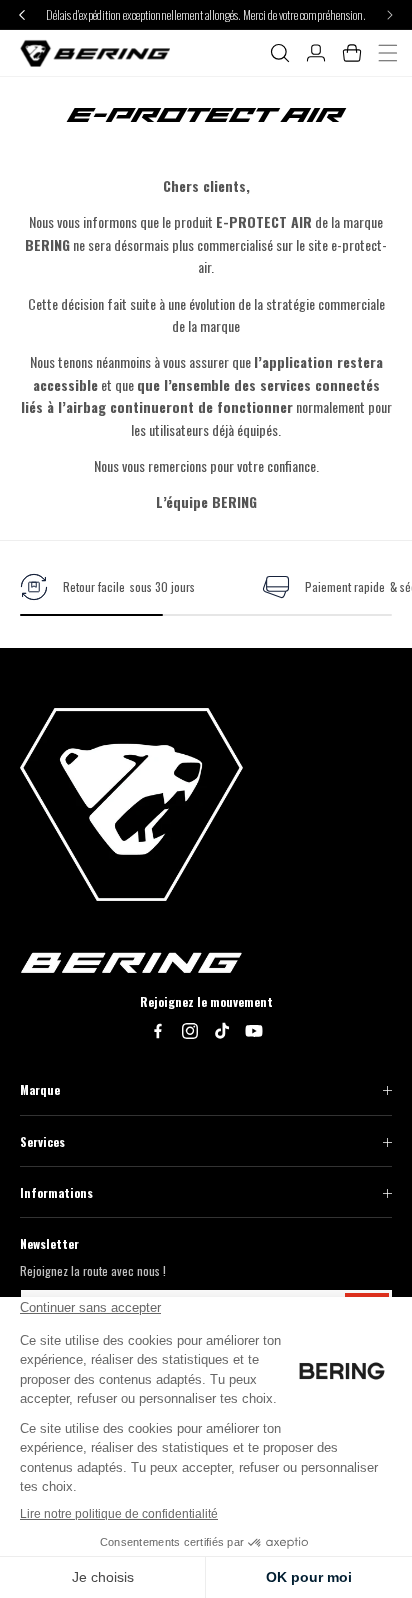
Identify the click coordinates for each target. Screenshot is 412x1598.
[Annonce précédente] (22, 14)
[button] (280, 53)
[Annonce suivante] (390, 14)
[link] (107, 587)
